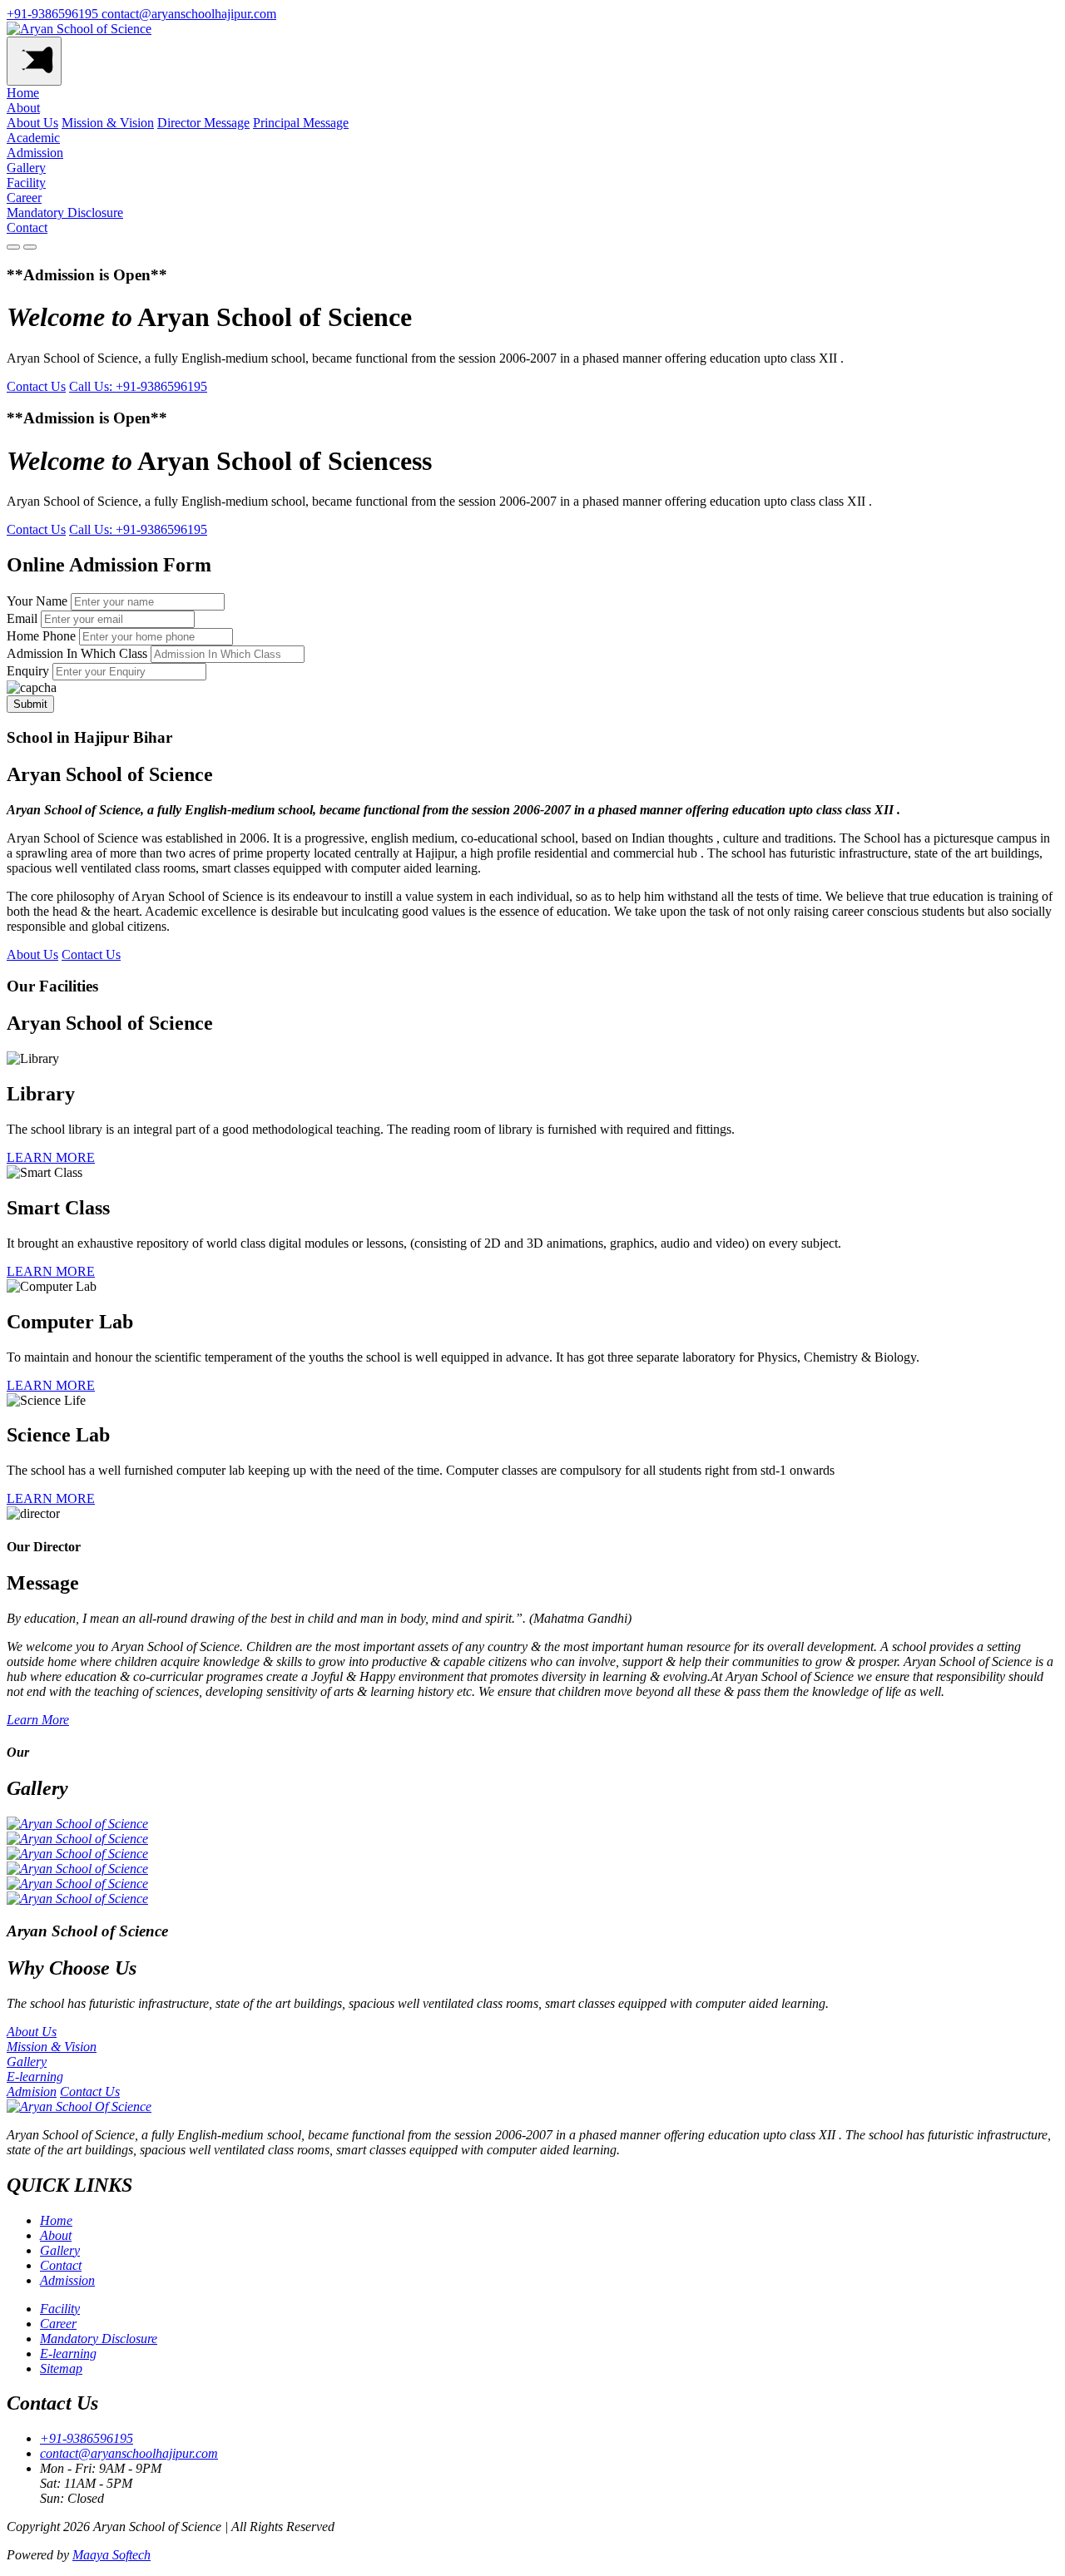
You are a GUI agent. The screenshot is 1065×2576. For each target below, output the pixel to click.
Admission (35, 153)
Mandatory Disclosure (65, 213)
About (23, 108)
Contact (27, 227)
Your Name (37, 601)
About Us (32, 123)
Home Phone (41, 636)
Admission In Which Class (77, 653)
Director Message (203, 123)
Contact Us (36, 386)
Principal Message (301, 123)
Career (24, 198)
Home (23, 93)
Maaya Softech (111, 2555)
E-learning (68, 2354)
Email (22, 618)
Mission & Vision (108, 123)
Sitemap (61, 2368)
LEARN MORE (51, 1157)
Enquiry (28, 671)
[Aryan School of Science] (79, 29)
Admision (32, 2091)
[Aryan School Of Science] (79, 2106)
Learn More (38, 1720)
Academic (33, 138)
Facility (26, 183)
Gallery (26, 168)
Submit (30, 704)
